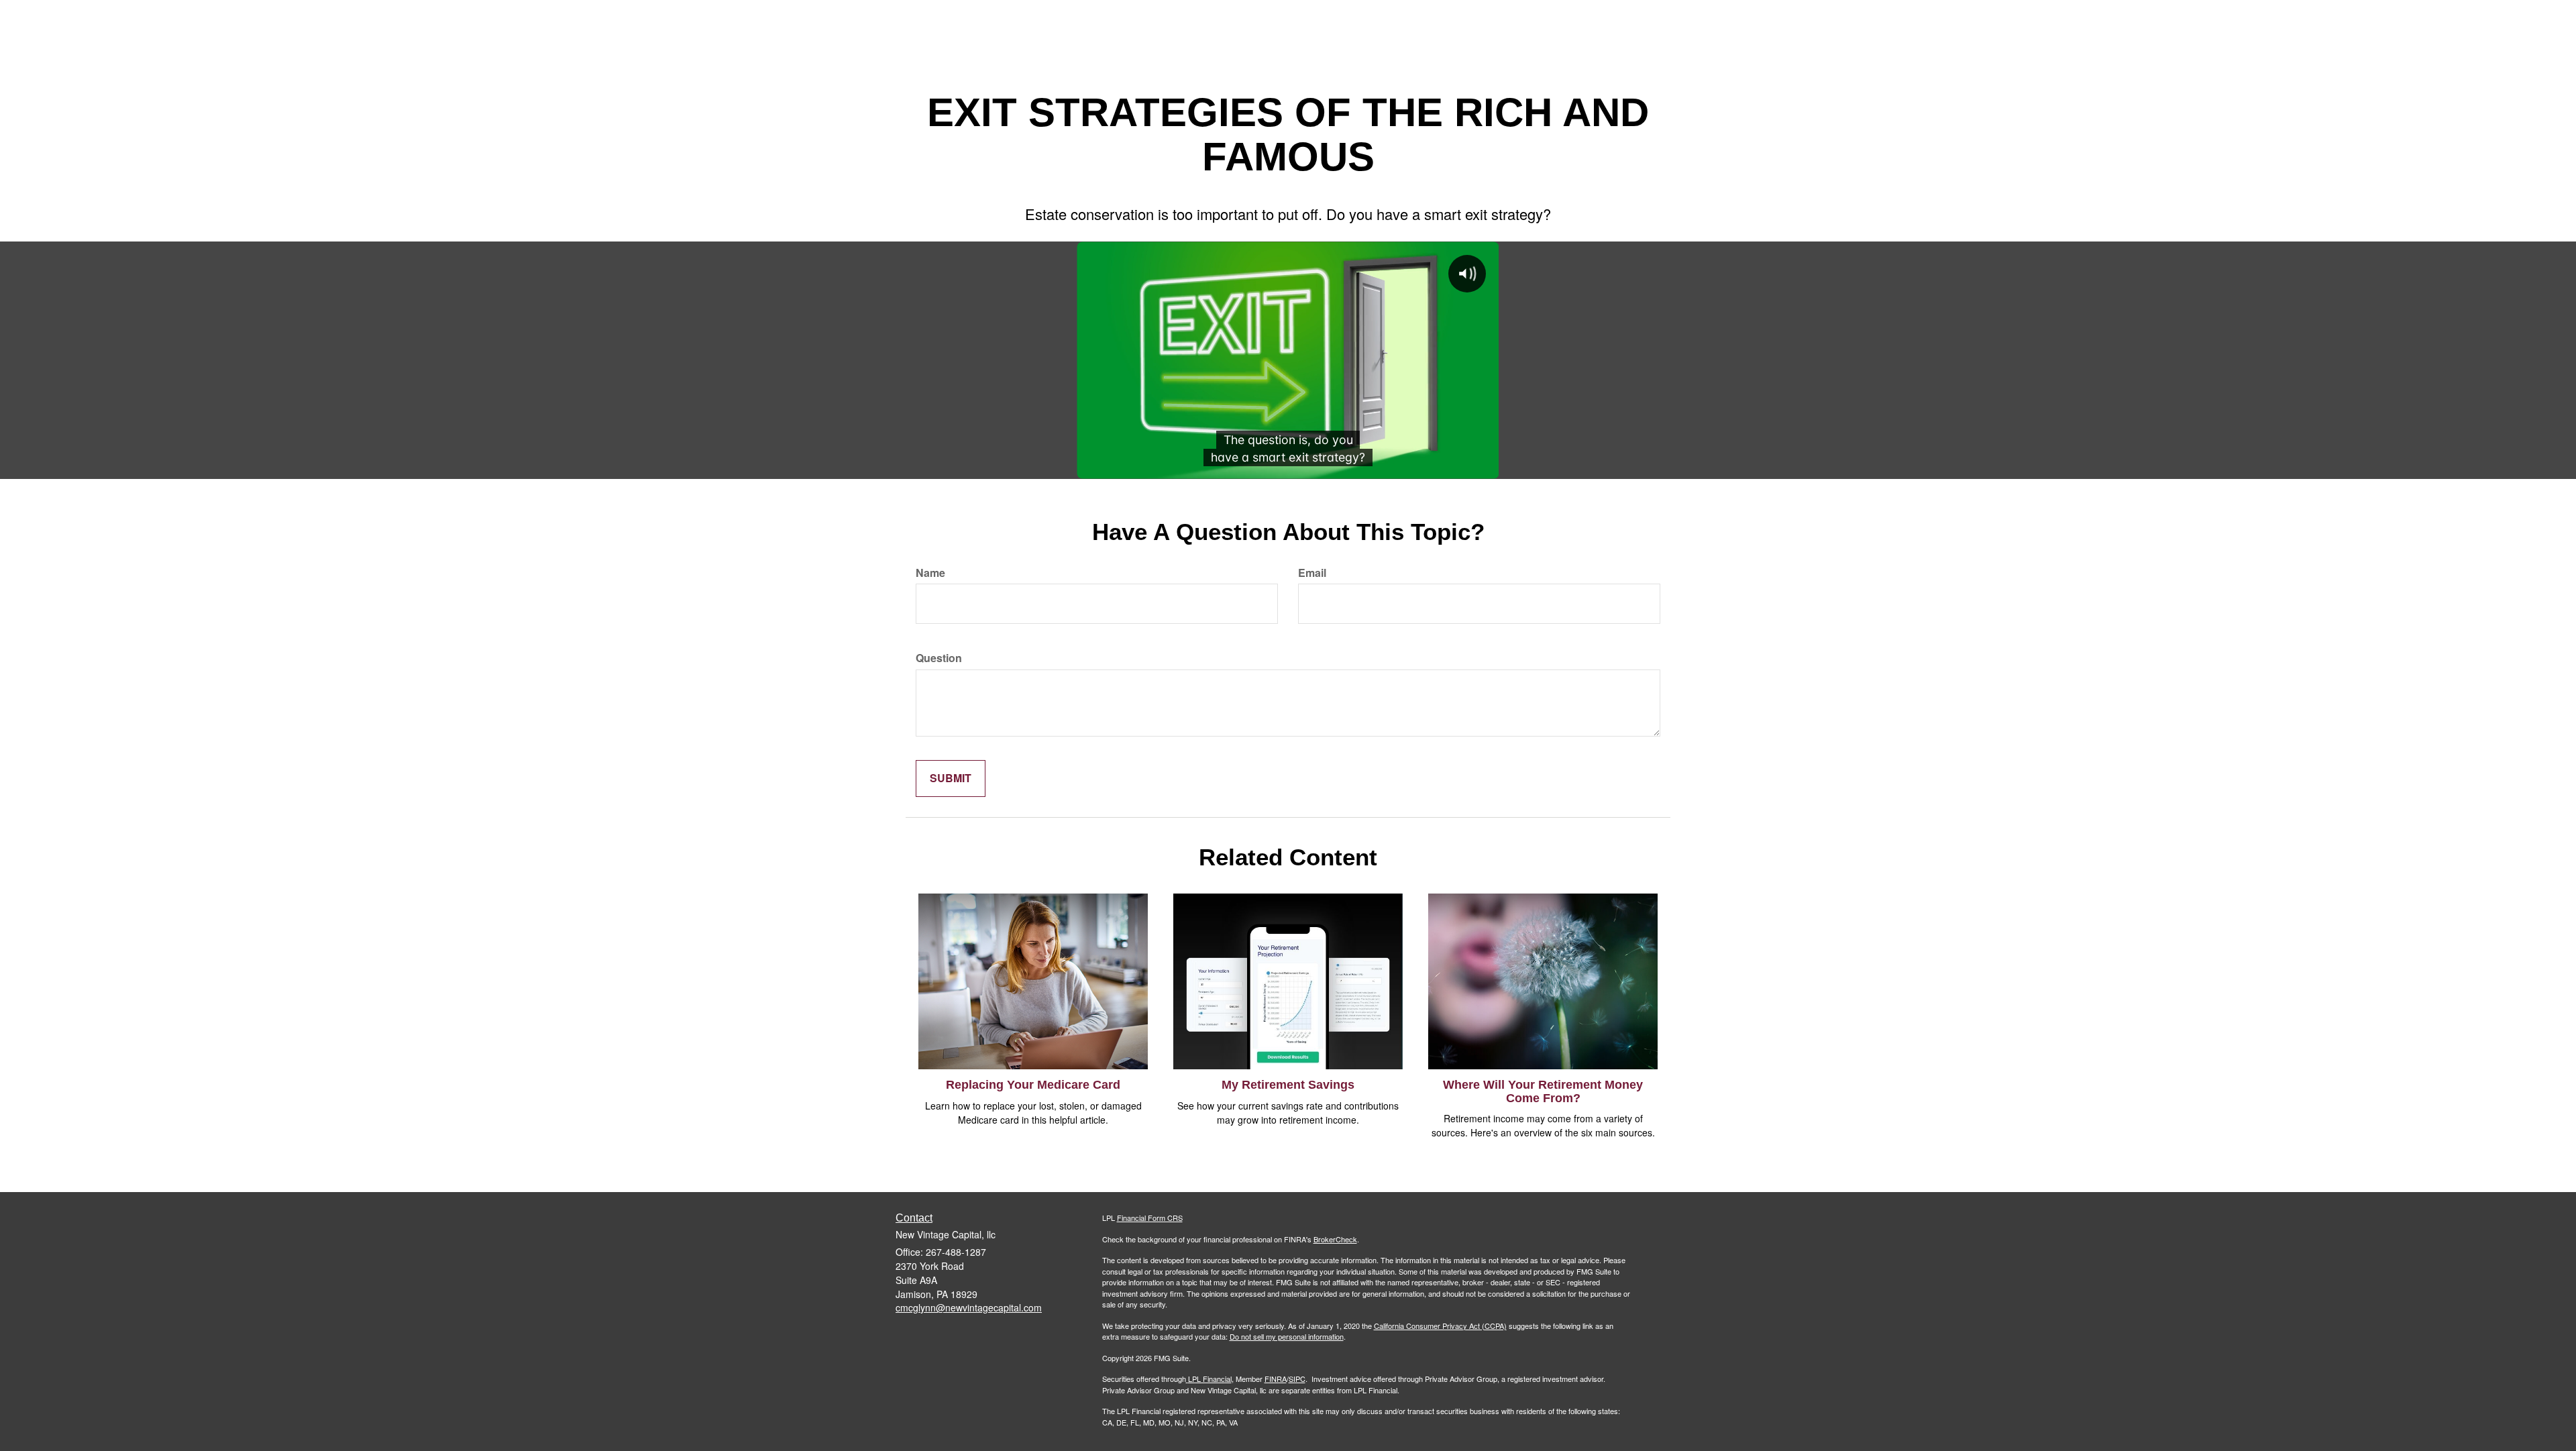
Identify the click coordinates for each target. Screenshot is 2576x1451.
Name (930, 573)
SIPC (1297, 1379)
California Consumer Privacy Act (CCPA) (1440, 1326)
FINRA (1276, 1379)
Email (1312, 573)
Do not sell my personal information (1287, 1336)
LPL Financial (1210, 1379)
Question (939, 658)
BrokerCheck (1335, 1239)
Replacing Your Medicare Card (1033, 1085)
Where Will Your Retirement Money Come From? (1543, 1091)
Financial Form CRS (1150, 1218)
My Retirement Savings (1288, 1085)
